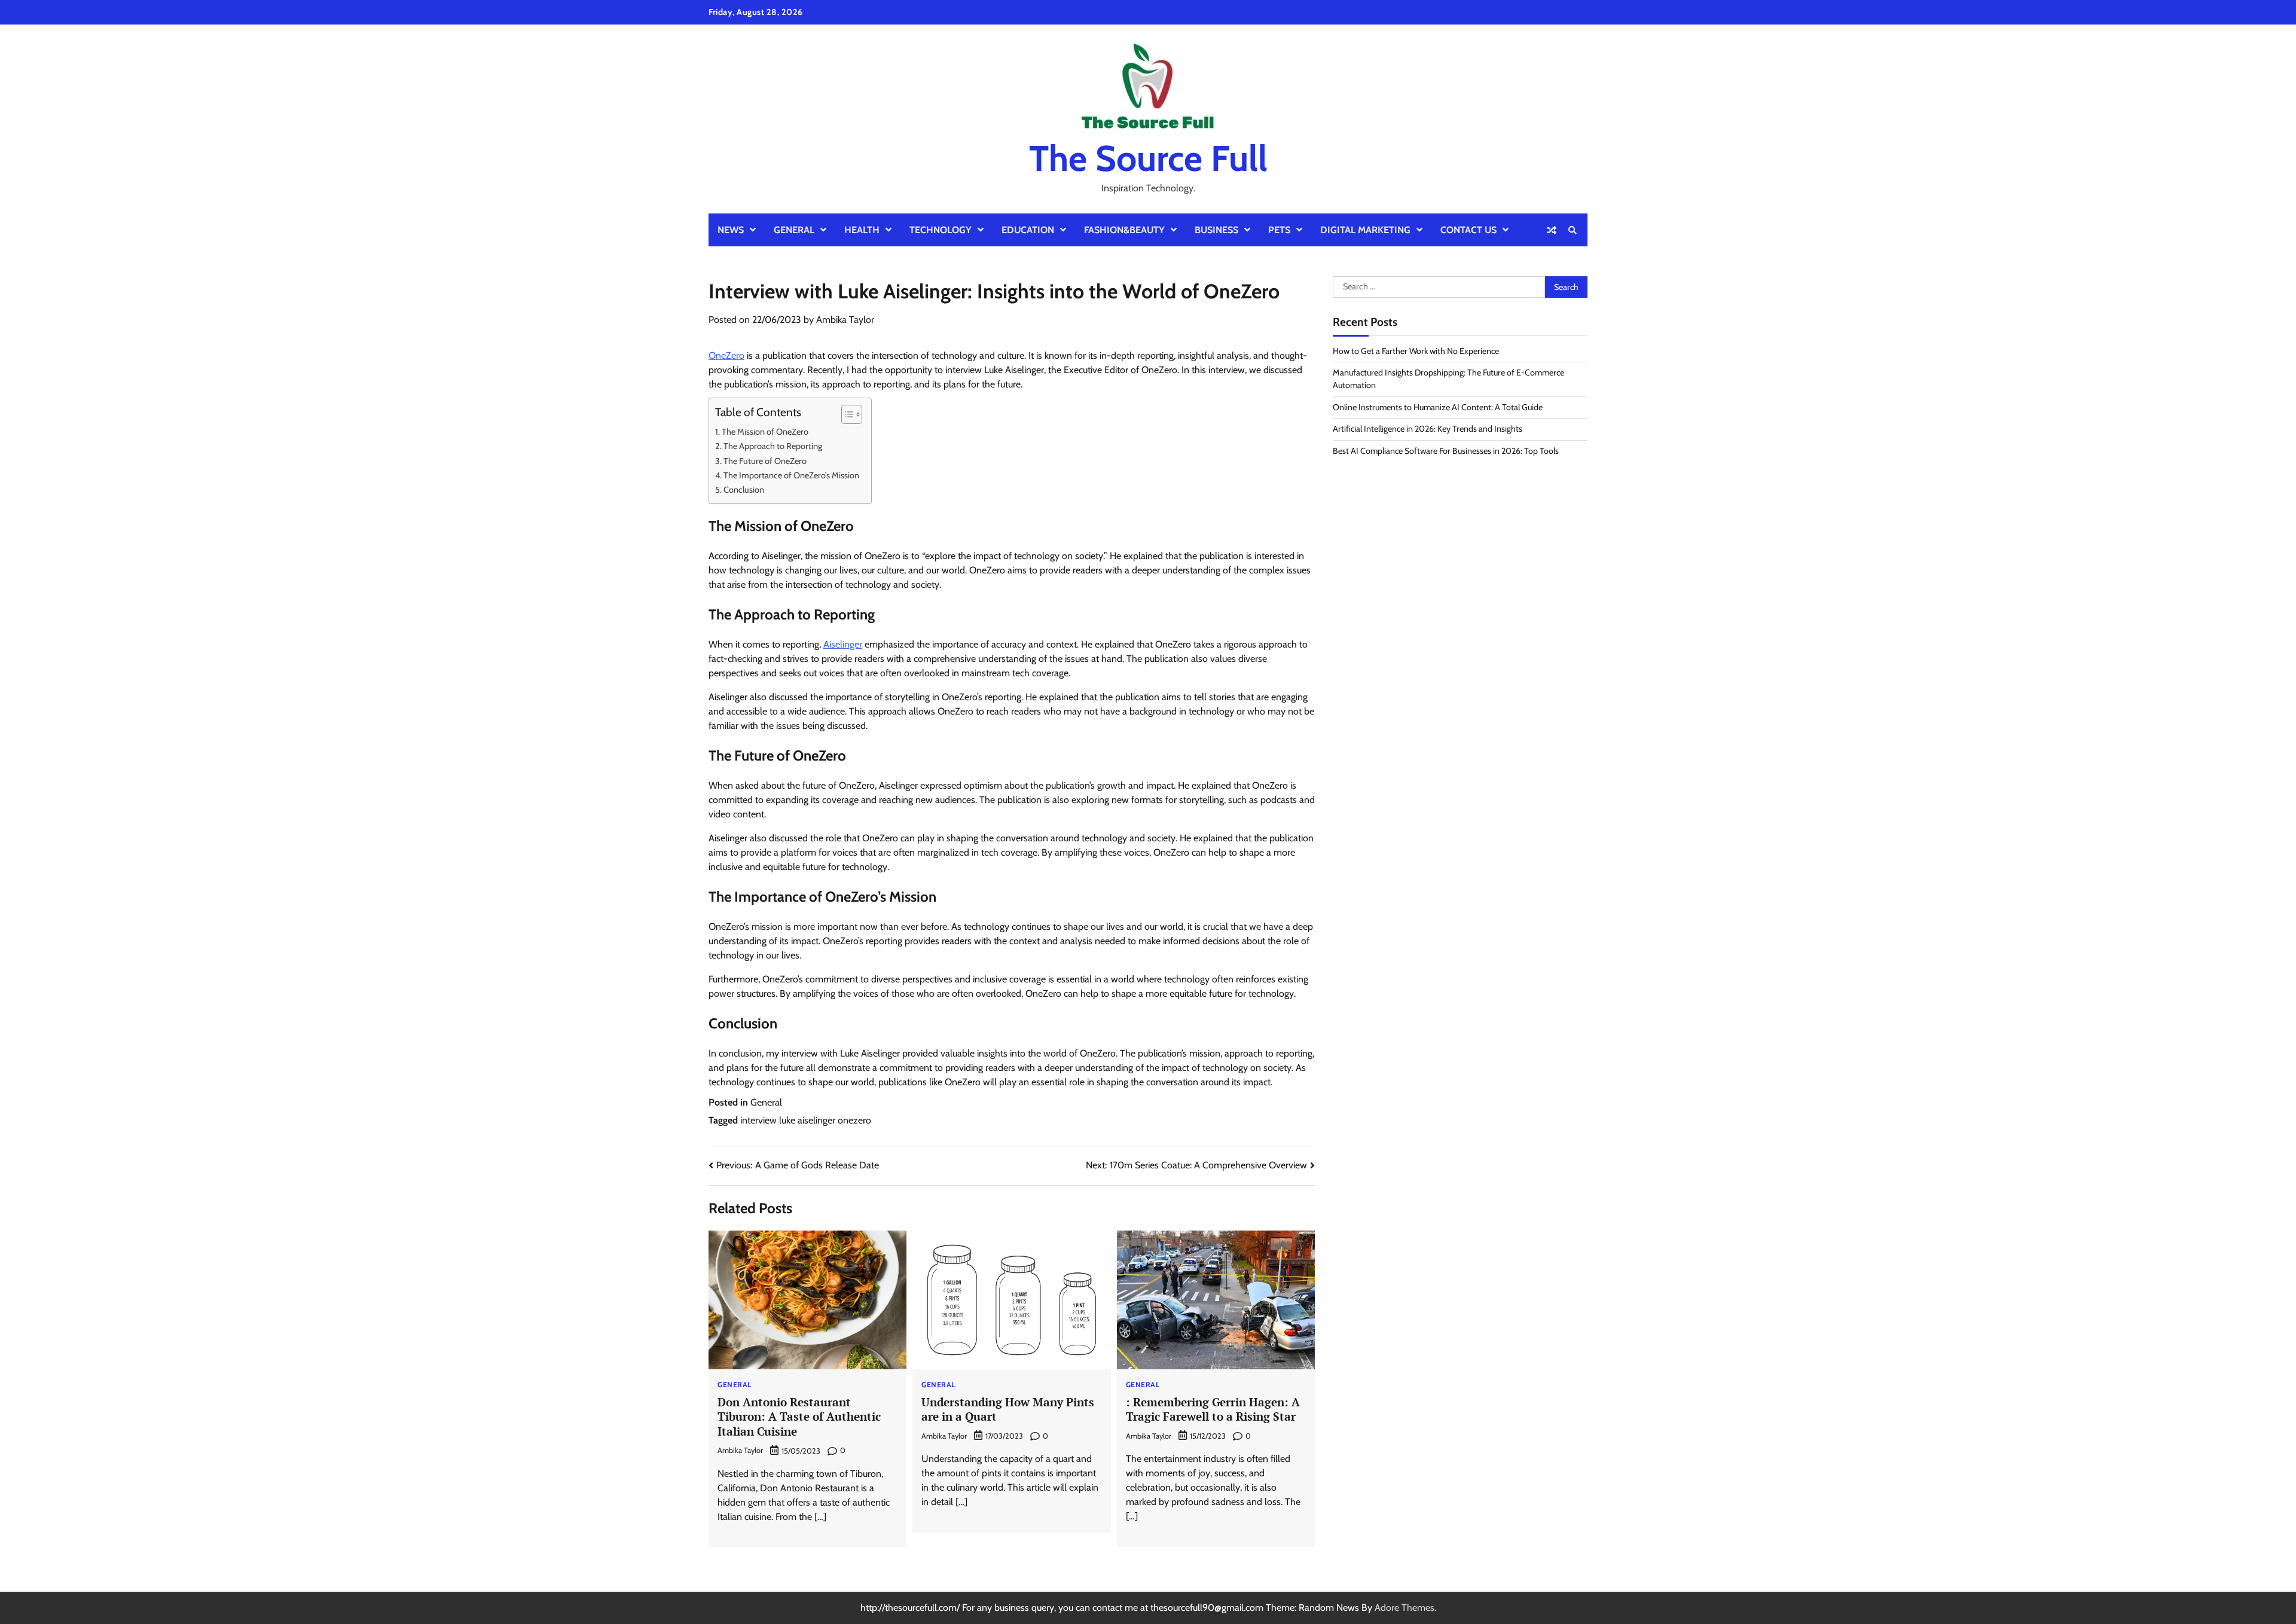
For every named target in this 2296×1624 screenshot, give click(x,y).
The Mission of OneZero (765, 432)
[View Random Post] (1552, 230)
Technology (941, 230)
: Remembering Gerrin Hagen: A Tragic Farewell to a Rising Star (1213, 1409)
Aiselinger (843, 644)
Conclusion (744, 490)
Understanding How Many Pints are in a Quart (1008, 1409)
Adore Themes (1405, 1608)
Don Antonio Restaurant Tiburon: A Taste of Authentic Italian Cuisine (799, 1417)
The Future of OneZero (765, 461)
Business (1216, 230)
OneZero (726, 355)
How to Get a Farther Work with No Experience (1416, 351)
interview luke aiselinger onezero (806, 1120)
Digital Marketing (1365, 230)
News (731, 230)
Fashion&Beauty (1124, 230)
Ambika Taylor (845, 320)
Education (1028, 230)
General (794, 230)
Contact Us (1468, 230)
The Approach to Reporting (773, 446)
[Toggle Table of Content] (846, 414)
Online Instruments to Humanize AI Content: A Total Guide (1438, 407)
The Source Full (1148, 158)
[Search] (1573, 230)
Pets (1279, 230)
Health (862, 230)
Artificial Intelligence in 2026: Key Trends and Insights (1428, 429)
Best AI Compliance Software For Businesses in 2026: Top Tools (1446, 451)
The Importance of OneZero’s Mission (791, 475)
